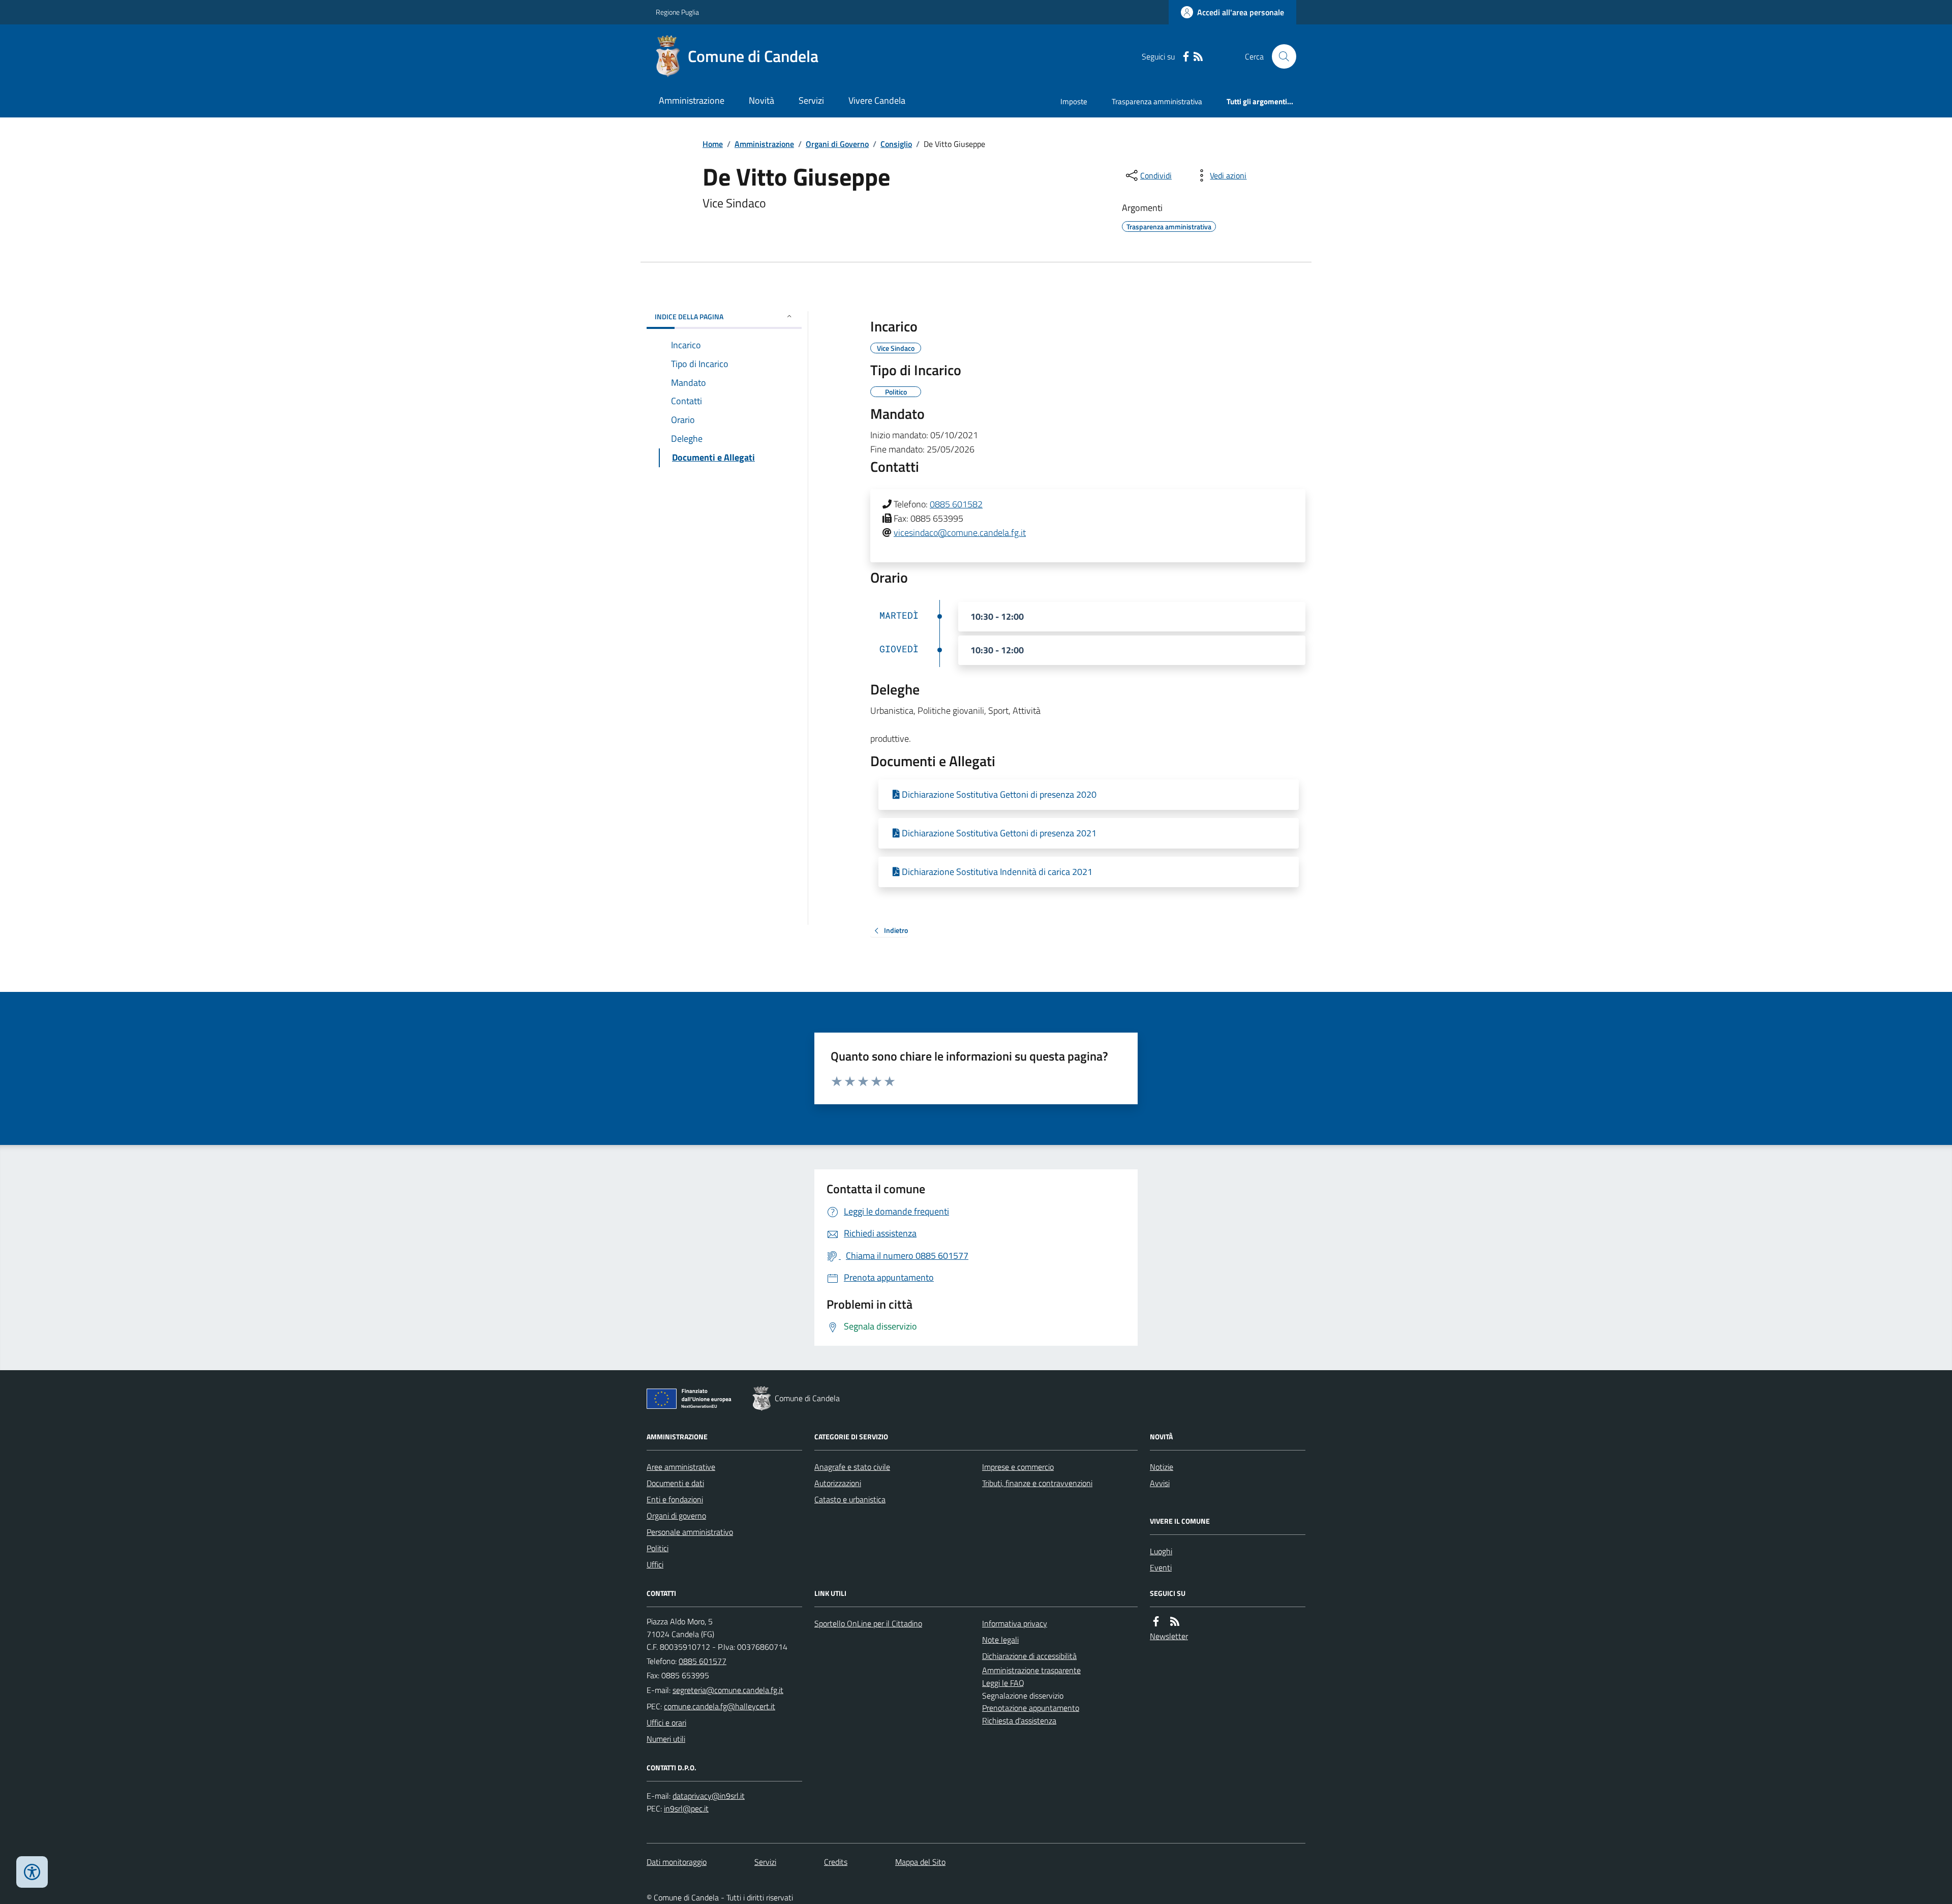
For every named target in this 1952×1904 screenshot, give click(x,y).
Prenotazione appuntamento (1031, 1708)
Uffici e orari (666, 1722)
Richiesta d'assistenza (1019, 1720)
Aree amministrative (681, 1467)
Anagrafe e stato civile (852, 1467)
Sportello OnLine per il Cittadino (868, 1623)
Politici (658, 1548)
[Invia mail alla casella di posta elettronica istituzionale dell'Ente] (728, 1690)
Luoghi (1161, 1551)
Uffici (655, 1564)
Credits (836, 1862)
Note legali (1000, 1640)
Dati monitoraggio (677, 1862)
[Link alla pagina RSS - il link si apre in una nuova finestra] (1198, 57)
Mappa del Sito (920, 1862)
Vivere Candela (877, 100)
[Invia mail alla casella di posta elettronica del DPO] (709, 1796)
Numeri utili (666, 1739)
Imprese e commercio (1018, 1467)
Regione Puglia (677, 12)
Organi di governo (676, 1516)
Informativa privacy (1015, 1623)
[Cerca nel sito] (1280, 56)
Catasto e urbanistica (850, 1499)
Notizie (1162, 1467)
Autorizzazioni (838, 1483)
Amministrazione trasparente (1031, 1670)
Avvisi (1160, 1483)
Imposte (1074, 101)
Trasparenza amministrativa (1157, 101)
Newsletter (1169, 1636)
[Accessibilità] (32, 1872)
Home (713, 144)
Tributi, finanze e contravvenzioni (1037, 1483)
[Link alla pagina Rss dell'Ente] (1175, 1622)
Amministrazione (692, 100)
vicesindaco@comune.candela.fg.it (960, 533)
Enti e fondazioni (675, 1499)
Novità (761, 100)
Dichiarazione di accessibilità (1029, 1656)
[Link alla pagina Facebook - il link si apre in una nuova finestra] (1186, 57)
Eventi (1161, 1567)
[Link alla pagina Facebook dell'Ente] (1156, 1622)
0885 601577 (703, 1661)
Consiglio (896, 144)
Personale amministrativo (690, 1532)
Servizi (811, 100)
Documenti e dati (675, 1483)
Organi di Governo (837, 144)
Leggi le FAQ (1003, 1683)
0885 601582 (956, 504)
